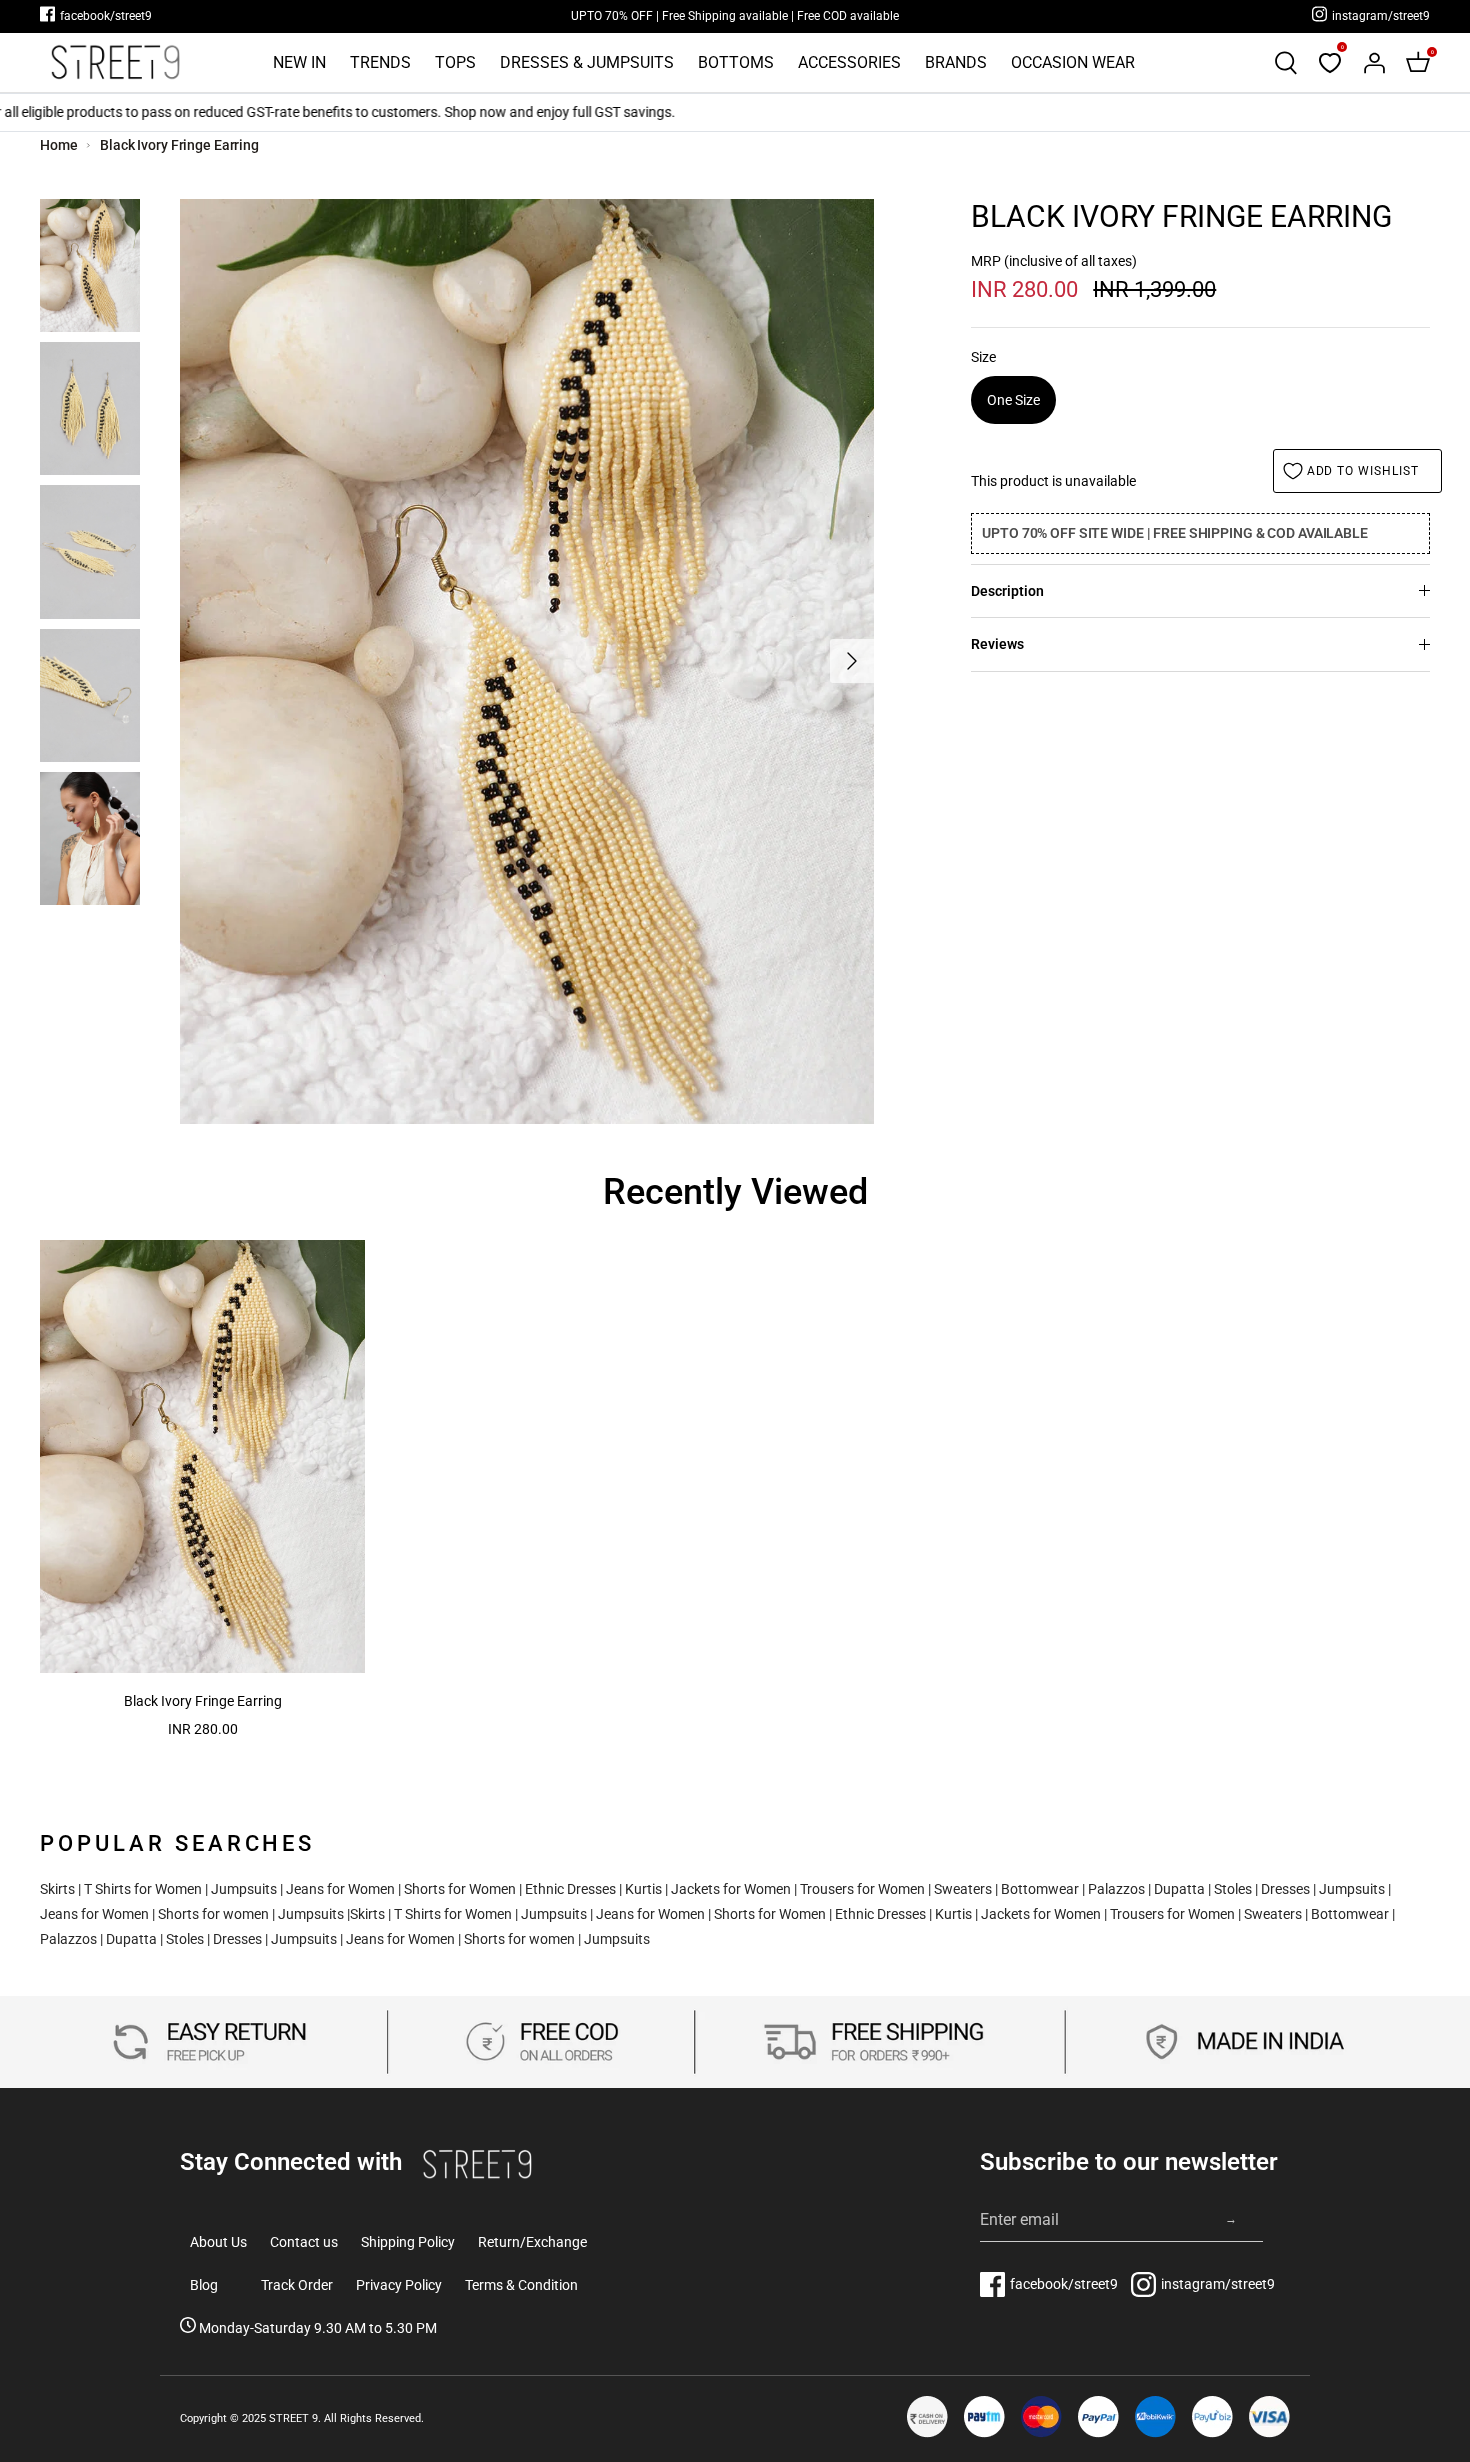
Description (1007, 591)
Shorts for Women (460, 1889)
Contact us (304, 2242)
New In (299, 62)
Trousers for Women (862, 1889)
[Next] (852, 661)
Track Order (297, 2285)
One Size (1013, 400)
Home (59, 145)
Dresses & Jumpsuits (587, 62)
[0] (1330, 63)
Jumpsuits (244, 1889)
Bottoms (736, 62)
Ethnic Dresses (570, 1889)
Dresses (1285, 1889)
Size (983, 357)
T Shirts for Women (143, 1889)
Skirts (57, 1889)
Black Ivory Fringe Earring (179, 145)
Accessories (849, 62)
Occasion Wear (1073, 62)
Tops (455, 62)
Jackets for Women (731, 1889)
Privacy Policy (399, 2285)
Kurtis (643, 1889)
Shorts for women (213, 1914)
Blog (204, 2285)
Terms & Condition (521, 2285)
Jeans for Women (340, 1889)
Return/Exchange (532, 2242)
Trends (380, 62)
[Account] (1374, 63)
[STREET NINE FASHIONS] (115, 62)
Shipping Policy (408, 2242)
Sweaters (963, 1889)
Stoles (1233, 1889)
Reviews (997, 644)
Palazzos (1116, 1889)
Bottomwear (1040, 1889)
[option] (527, 661)
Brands (956, 62)
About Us (218, 2242)
